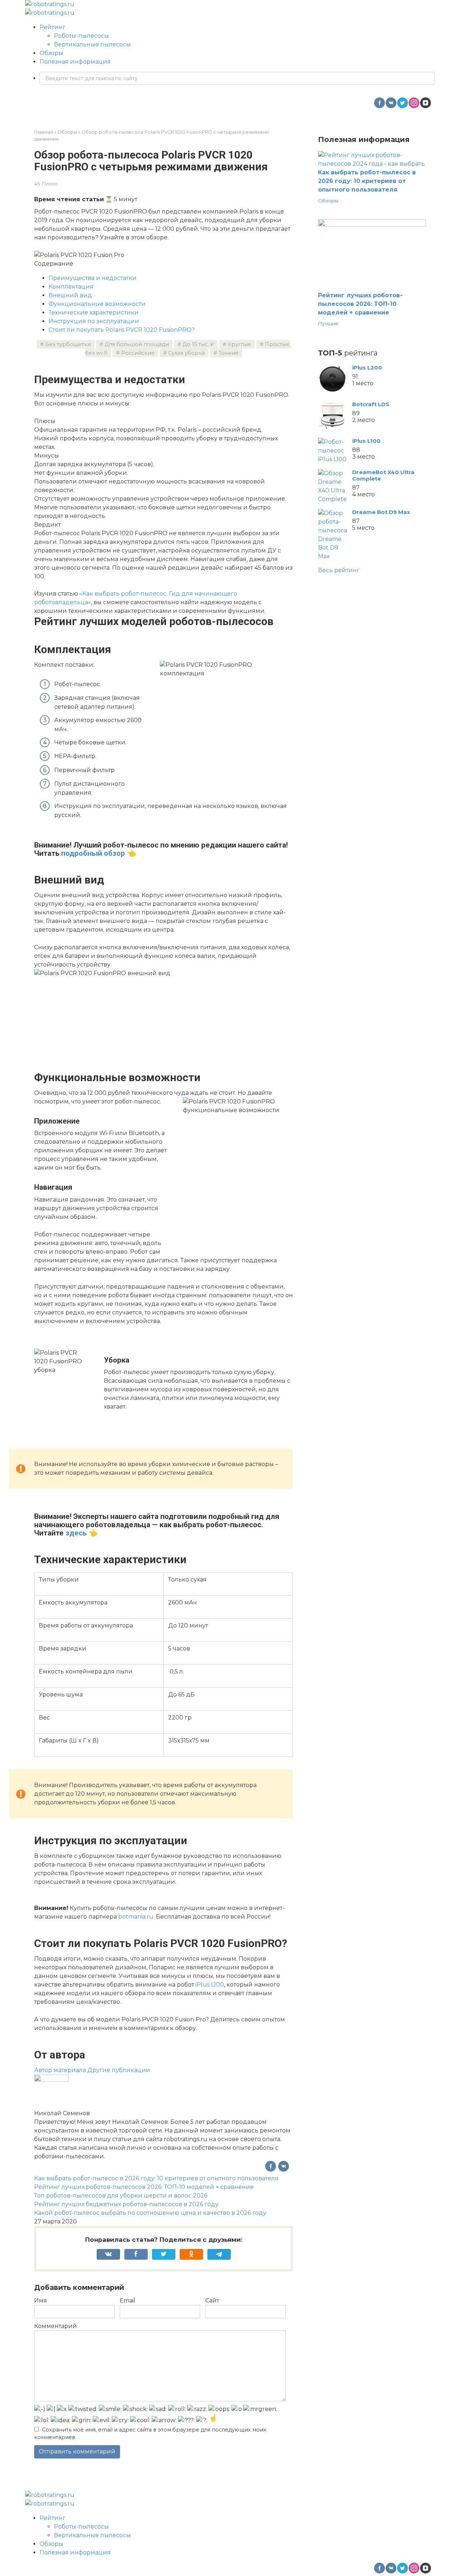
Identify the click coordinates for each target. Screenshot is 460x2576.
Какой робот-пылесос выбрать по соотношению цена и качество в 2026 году (150, 2213)
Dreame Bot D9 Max (381, 512)
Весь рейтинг (339, 570)
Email (128, 2301)
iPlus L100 (210, 1985)
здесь (76, 1533)
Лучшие (328, 323)
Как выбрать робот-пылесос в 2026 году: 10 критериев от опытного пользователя (156, 2178)
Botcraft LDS (371, 404)
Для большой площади (137, 344)
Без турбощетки (68, 344)
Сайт (212, 2301)
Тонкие (229, 353)
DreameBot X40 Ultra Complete (383, 475)
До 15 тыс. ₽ (198, 344)
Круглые (240, 344)
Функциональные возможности (97, 304)
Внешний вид (70, 295)
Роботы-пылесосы (81, 36)
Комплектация (71, 287)
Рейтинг (52, 27)
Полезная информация (75, 62)
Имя (41, 2301)
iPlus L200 (367, 368)
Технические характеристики (94, 313)
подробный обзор (93, 853)
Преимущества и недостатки (93, 278)
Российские (138, 353)
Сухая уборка (187, 353)
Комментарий (56, 2326)
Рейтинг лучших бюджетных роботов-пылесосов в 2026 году (126, 2204)
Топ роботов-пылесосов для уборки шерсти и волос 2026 (121, 2196)
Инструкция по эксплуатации (94, 321)
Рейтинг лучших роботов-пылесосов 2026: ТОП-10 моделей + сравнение (144, 2187)
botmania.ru (136, 1917)
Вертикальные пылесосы (92, 44)
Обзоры (51, 53)
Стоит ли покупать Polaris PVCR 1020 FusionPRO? (122, 330)
